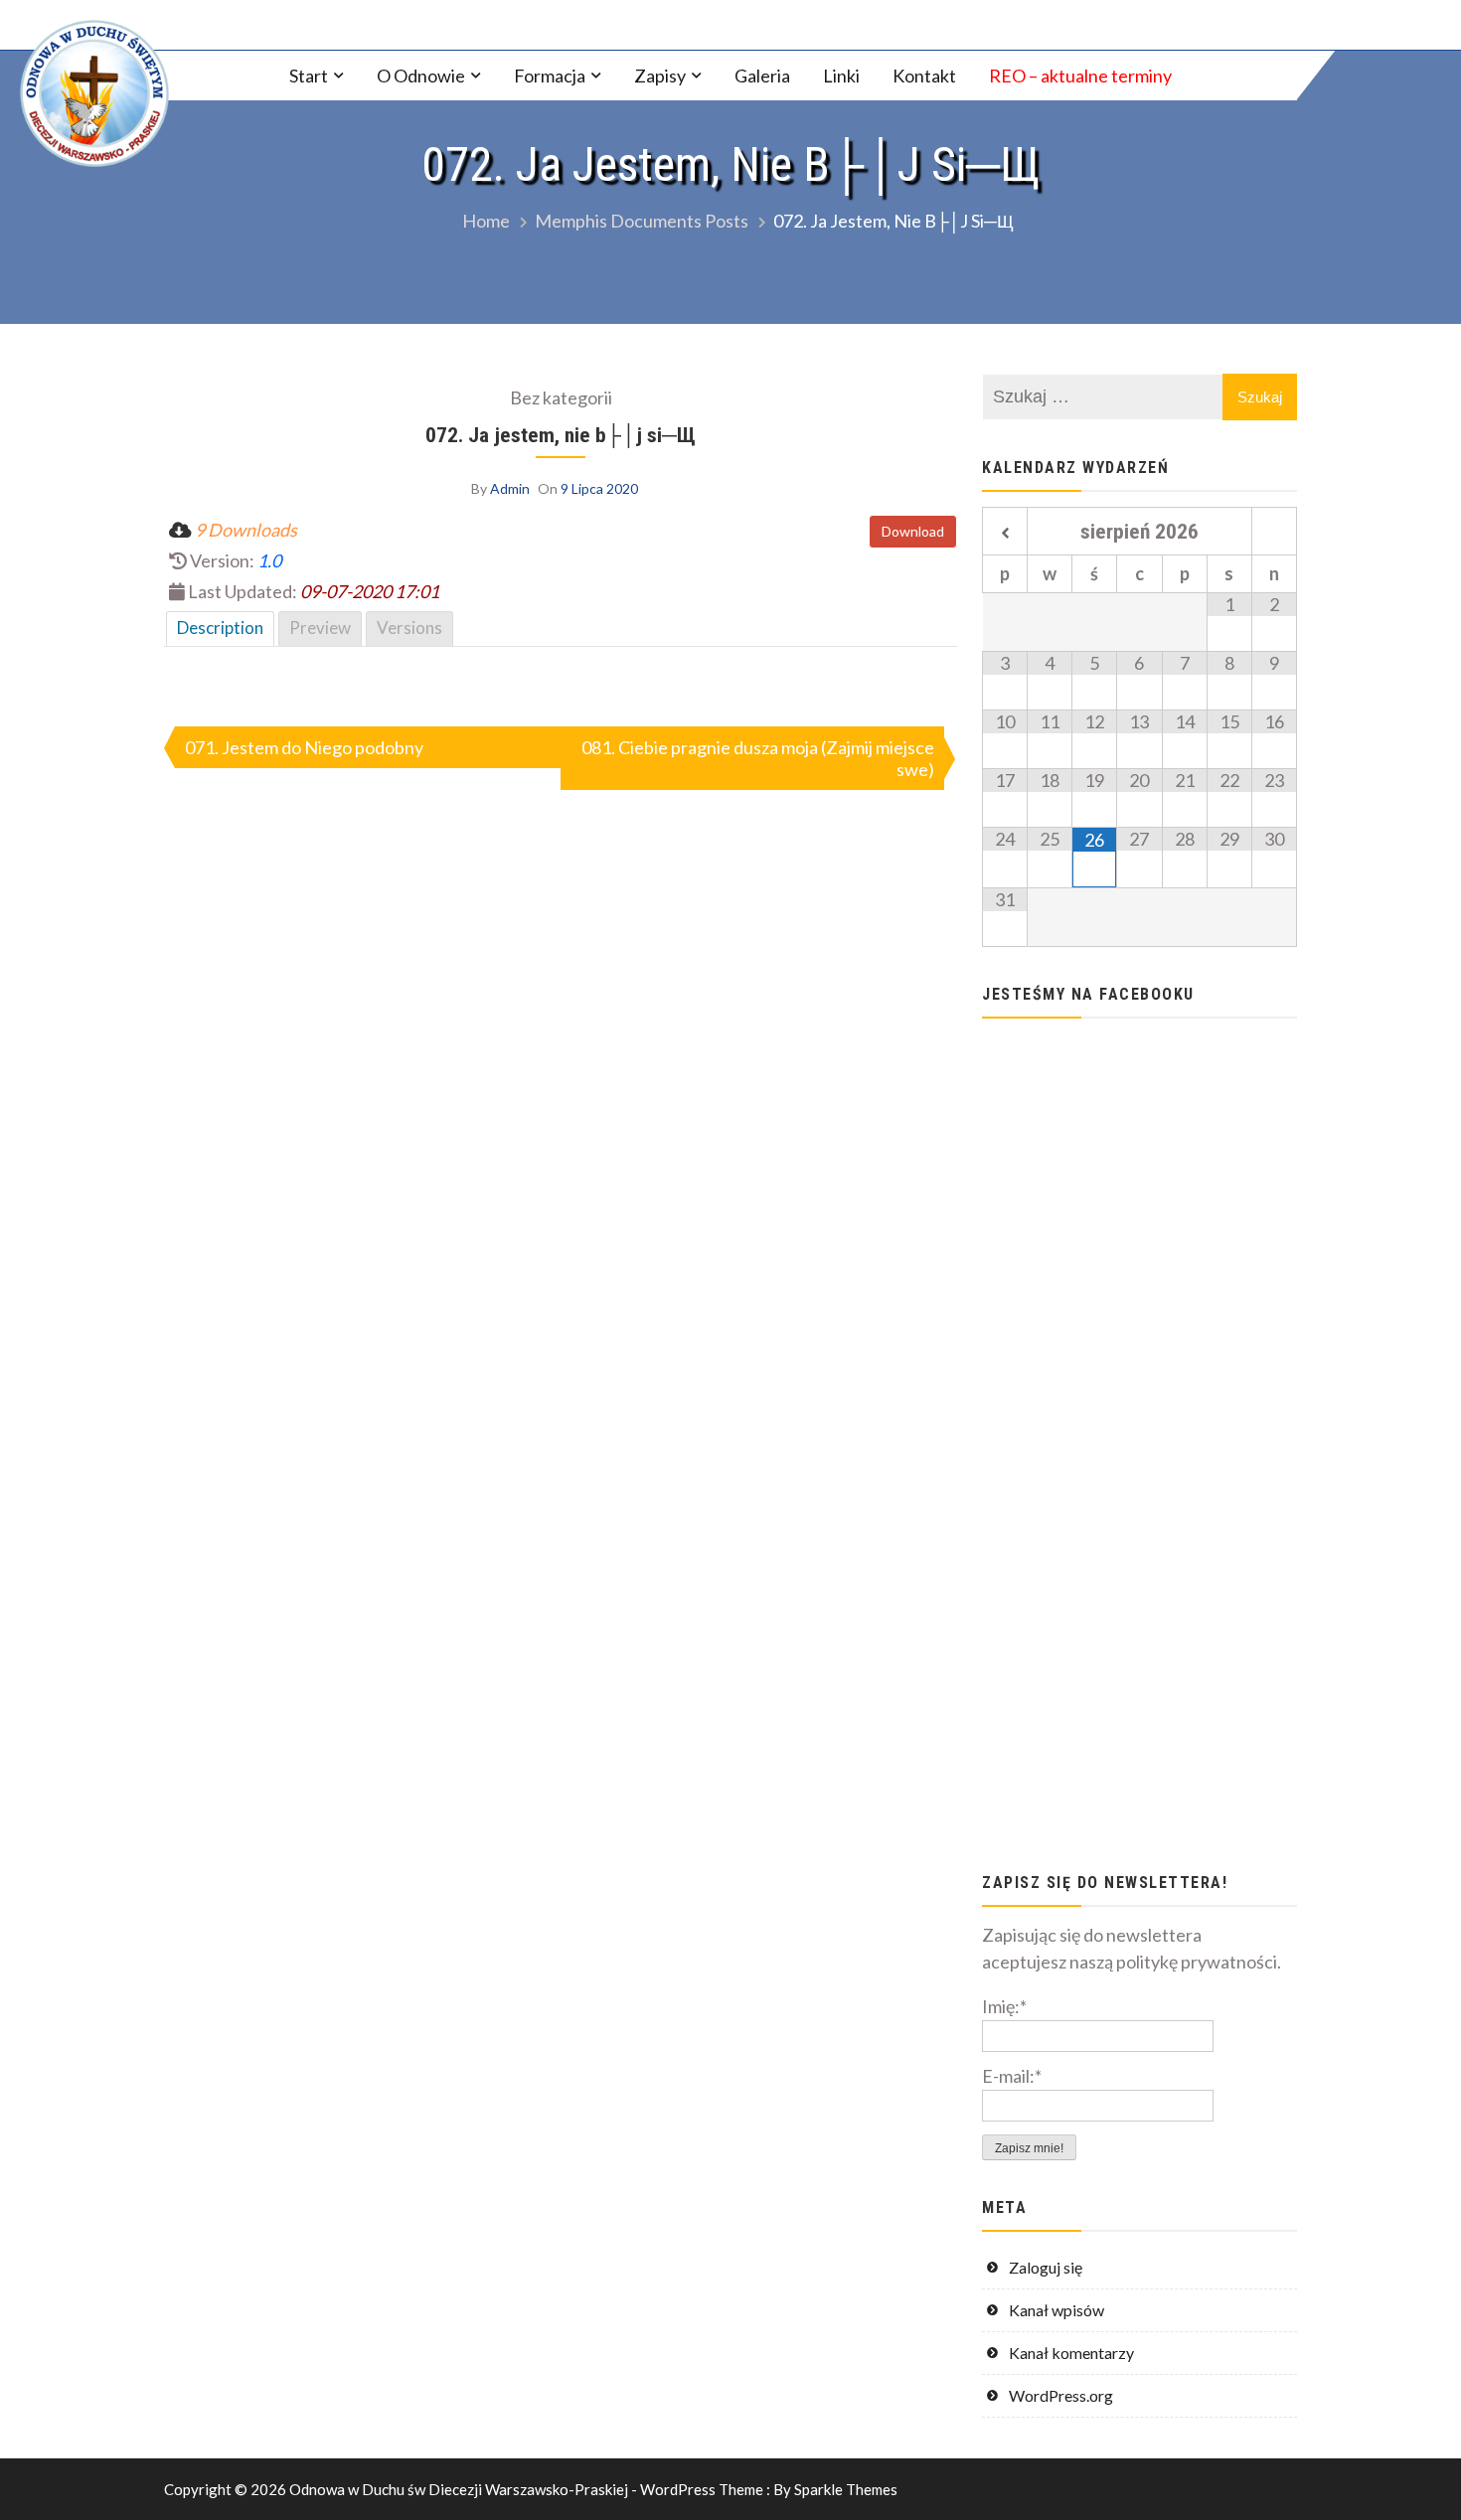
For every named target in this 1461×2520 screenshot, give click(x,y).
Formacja (550, 76)
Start (309, 76)
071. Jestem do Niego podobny (304, 747)
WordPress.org (1061, 2395)
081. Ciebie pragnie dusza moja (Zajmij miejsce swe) (758, 758)
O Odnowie (421, 76)
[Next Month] (1274, 534)
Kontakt (924, 76)
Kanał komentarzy (1071, 2353)
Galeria (762, 76)
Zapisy (660, 76)
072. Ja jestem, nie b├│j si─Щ (561, 435)
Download (913, 531)
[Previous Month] (1005, 534)
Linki (841, 76)
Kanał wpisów (1056, 2310)
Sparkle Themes (846, 2489)
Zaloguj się (1046, 2267)
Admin (510, 488)
